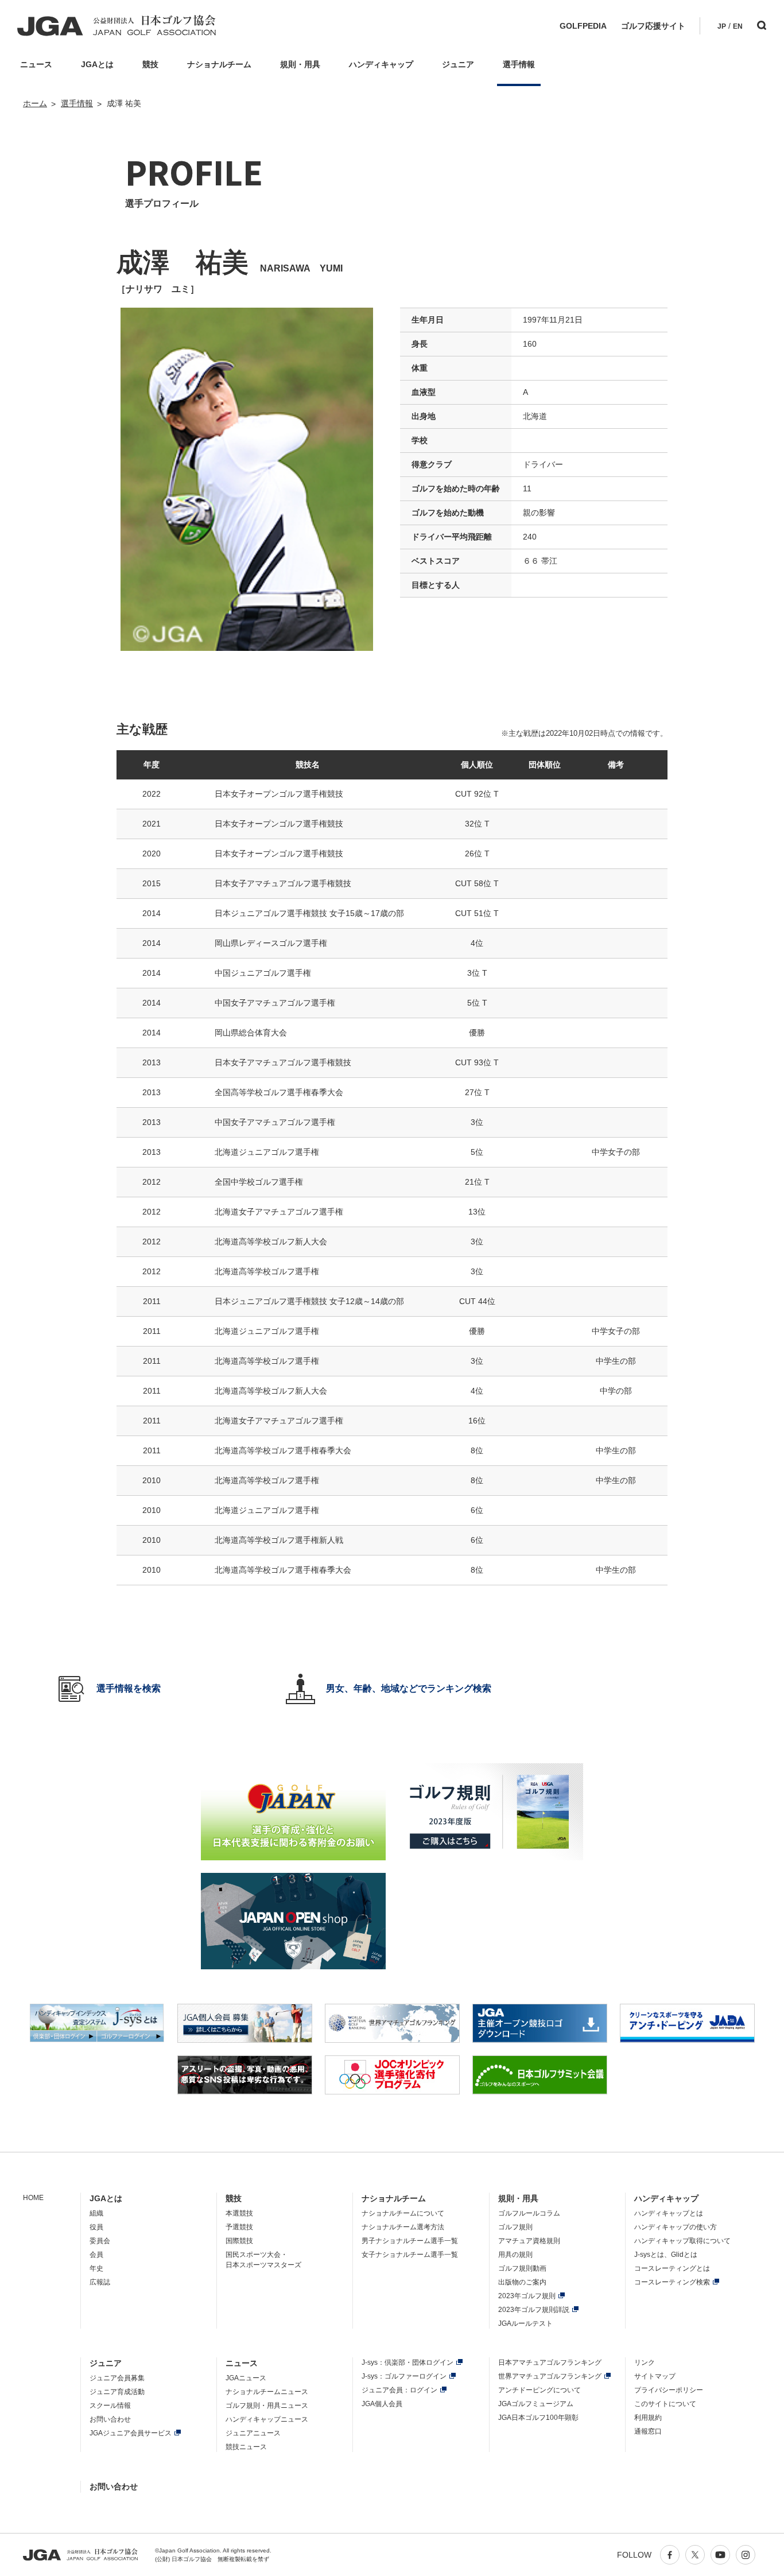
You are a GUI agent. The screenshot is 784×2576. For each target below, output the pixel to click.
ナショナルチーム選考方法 (403, 2227)
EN (738, 26)
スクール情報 (110, 2406)
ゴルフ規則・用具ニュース (267, 2406)
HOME (33, 2198)
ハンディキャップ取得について (682, 2241)
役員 (96, 2227)
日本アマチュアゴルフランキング (550, 2362)
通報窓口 (648, 2431)
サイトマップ (655, 2376)
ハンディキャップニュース (267, 2419)
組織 (96, 2213)
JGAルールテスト (525, 2323)
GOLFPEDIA (583, 26)
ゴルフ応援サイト (653, 26)
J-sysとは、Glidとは (666, 2255)
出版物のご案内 (522, 2282)
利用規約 (648, 2418)
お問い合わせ (110, 2419)
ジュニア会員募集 (117, 2378)
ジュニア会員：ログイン (399, 2390)
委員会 (100, 2241)
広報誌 (100, 2282)
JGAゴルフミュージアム (536, 2404)
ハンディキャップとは (669, 2213)
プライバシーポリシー (669, 2390)
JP (722, 26)
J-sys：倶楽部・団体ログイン (407, 2362)
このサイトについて (665, 2404)
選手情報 (77, 103)
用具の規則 (515, 2255)
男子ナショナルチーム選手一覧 (410, 2241)
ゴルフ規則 (515, 2227)
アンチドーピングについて (540, 2390)
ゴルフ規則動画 (522, 2268)
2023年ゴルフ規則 (527, 2296)
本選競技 (239, 2213)
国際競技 (239, 2241)
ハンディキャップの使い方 (676, 2227)
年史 (96, 2268)
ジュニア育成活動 (117, 2392)
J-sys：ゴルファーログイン (404, 2376)
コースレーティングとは (672, 2268)
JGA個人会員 (382, 2404)
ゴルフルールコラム (529, 2213)
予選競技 (239, 2227)
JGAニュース (246, 2378)
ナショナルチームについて (403, 2213)
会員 (96, 2255)
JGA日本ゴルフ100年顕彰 (538, 2418)
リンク (645, 2362)
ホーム (35, 103)
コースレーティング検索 (672, 2282)
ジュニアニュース (253, 2433)
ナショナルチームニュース (267, 2392)
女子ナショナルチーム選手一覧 (410, 2255)
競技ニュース (246, 2447)
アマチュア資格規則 (529, 2241)
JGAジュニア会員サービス (131, 2433)
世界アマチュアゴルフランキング (550, 2376)
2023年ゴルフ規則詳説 (534, 2310)
